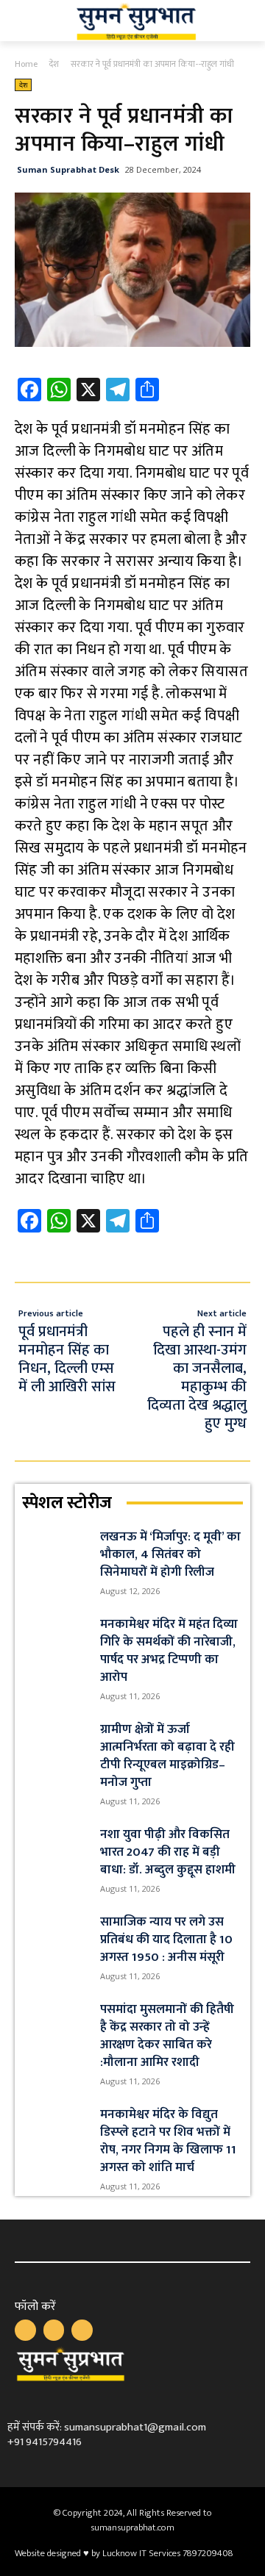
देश (54, 64)
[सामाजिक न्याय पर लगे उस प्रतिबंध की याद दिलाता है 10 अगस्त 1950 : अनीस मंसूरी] (55, 1936)
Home (26, 64)
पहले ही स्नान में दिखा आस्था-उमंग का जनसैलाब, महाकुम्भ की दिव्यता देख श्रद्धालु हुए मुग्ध (197, 1378)
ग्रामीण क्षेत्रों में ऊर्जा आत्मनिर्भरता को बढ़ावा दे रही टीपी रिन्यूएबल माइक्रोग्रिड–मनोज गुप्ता (167, 1756)
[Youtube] (82, 2330)
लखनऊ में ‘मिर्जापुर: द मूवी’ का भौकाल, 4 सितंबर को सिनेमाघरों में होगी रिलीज (170, 1554)
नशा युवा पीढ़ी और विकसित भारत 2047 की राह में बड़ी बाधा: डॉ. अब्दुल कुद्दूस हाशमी (168, 1852)
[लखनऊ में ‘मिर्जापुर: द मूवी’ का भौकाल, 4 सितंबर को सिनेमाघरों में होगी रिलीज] (55, 1551)
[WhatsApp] (54, 2330)
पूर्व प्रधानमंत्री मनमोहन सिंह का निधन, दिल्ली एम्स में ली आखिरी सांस (67, 1359)
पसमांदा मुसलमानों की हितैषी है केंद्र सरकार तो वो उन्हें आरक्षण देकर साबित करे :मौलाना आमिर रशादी (167, 2036)
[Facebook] (25, 2330)
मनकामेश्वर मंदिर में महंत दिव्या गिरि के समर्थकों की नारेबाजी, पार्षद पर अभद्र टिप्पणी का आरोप (169, 1651)
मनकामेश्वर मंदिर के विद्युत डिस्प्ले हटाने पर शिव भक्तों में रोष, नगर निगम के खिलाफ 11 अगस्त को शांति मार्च (168, 2141)
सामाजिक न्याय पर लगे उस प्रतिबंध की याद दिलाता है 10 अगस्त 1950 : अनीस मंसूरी (166, 1940)
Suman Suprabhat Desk (68, 169)
